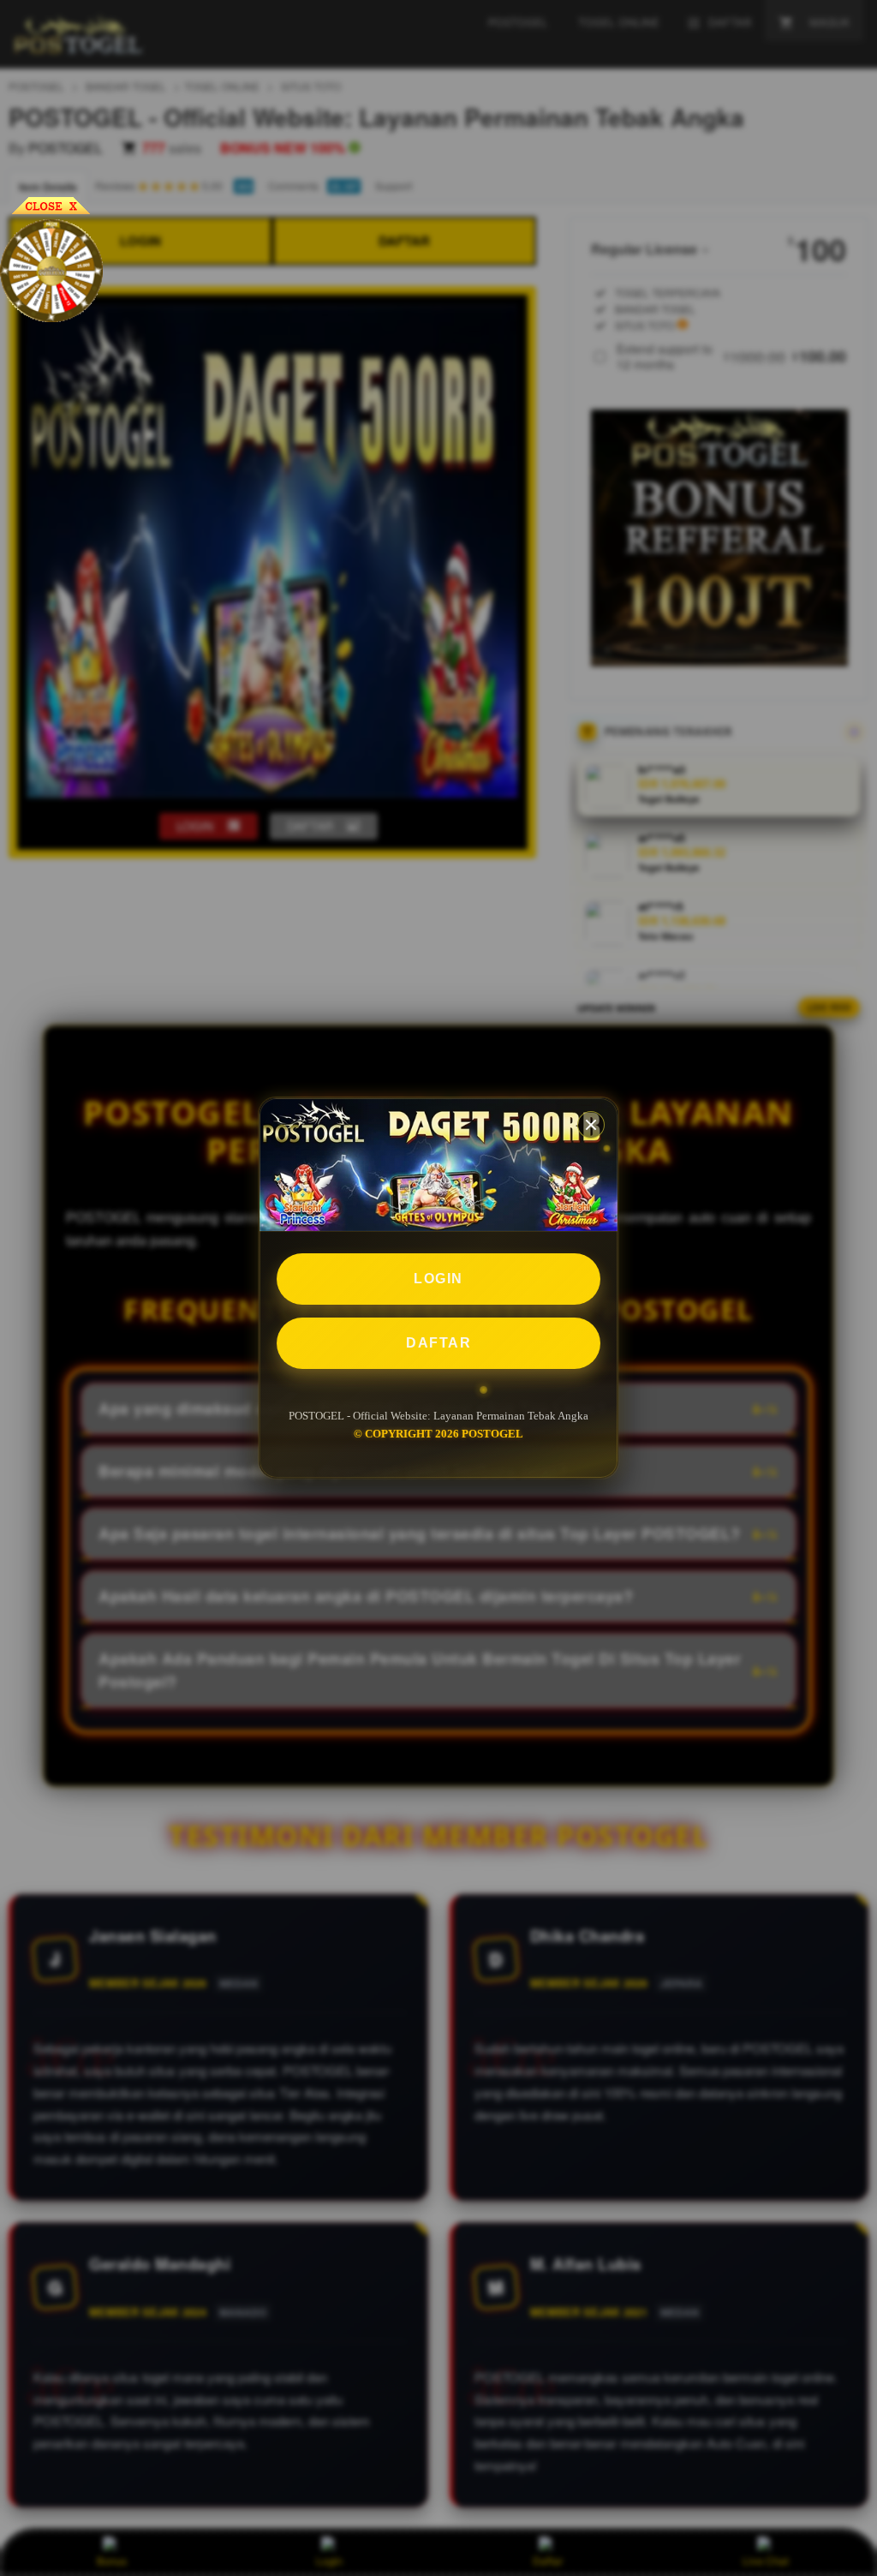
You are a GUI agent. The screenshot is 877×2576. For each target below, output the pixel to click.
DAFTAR (438, 1343)
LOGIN (438, 1279)
